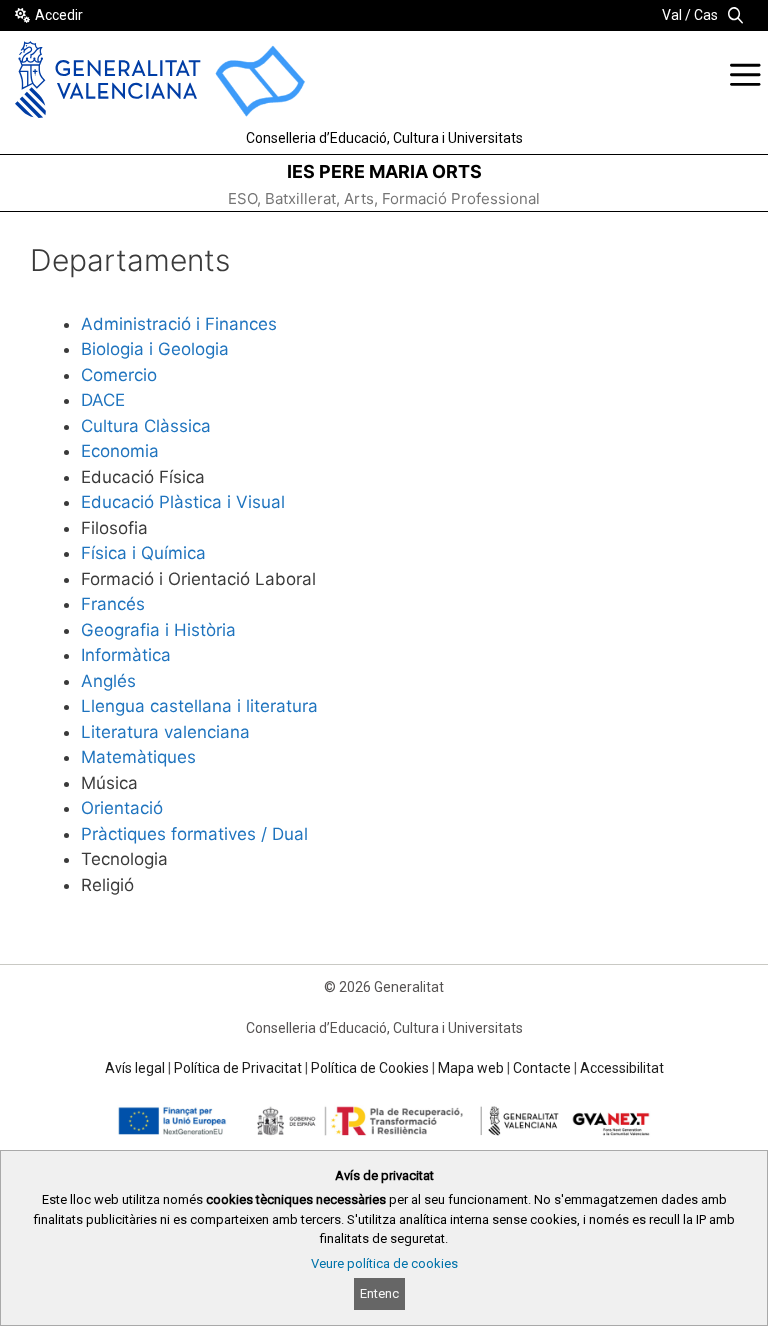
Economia (120, 451)
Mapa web (471, 1068)
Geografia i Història (158, 630)
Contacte (542, 1068)
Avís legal (135, 1068)
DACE (103, 400)
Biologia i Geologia (155, 349)
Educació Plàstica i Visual (183, 502)
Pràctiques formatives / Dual (194, 834)
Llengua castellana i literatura (199, 706)
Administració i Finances (179, 324)
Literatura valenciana (165, 732)
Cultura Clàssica (146, 426)
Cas (706, 15)
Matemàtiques (138, 757)
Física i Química (143, 553)
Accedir (59, 15)
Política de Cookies (370, 1068)
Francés (113, 604)
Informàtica (126, 655)
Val (672, 15)
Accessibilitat (622, 1068)
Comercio (119, 375)
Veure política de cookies (384, 1263)
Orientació (122, 808)
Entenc (379, 1293)
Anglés (108, 681)
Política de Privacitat (238, 1068)
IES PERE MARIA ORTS (384, 171)
